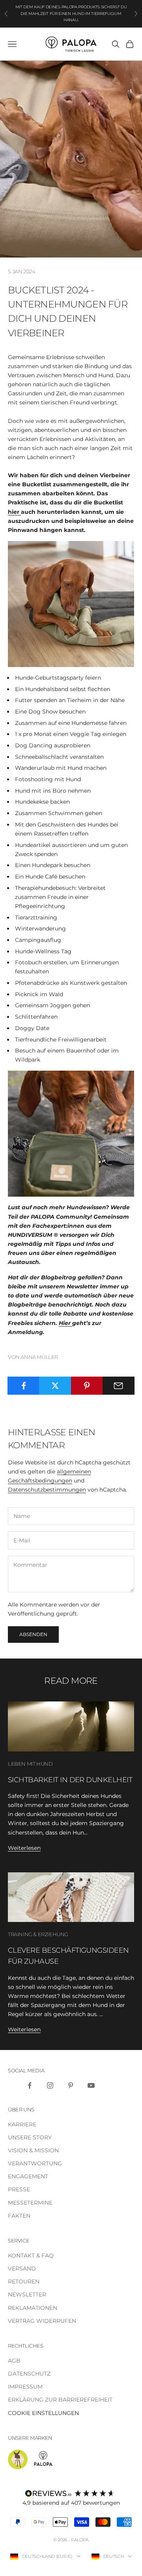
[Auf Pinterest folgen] (71, 2085)
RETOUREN (24, 2281)
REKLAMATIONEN (33, 2308)
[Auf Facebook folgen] (30, 2085)
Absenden (33, 1634)
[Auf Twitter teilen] (55, 1386)
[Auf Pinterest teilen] (87, 1386)
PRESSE (19, 2189)
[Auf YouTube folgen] (91, 2085)
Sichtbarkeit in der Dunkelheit (70, 1780)
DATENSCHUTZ (29, 2374)
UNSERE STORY (30, 2137)
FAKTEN (19, 2216)
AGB (14, 2361)
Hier (65, 1323)
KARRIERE (22, 2124)
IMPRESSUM (25, 2387)
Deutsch (114, 2556)
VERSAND (22, 2268)
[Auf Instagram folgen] (50, 2085)
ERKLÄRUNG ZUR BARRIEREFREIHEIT (60, 2400)
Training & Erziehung (38, 1934)
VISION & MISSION (33, 2150)
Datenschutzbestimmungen (47, 1490)
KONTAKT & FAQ (31, 2255)
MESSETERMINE (30, 2203)
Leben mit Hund (30, 1764)
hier (14, 512)
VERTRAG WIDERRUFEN (42, 2321)
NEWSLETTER (27, 2294)
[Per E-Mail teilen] (119, 1386)
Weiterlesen (24, 1848)
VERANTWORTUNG (35, 2163)
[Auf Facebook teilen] (23, 1386)
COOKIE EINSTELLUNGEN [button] (43, 2413)
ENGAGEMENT (28, 2176)
